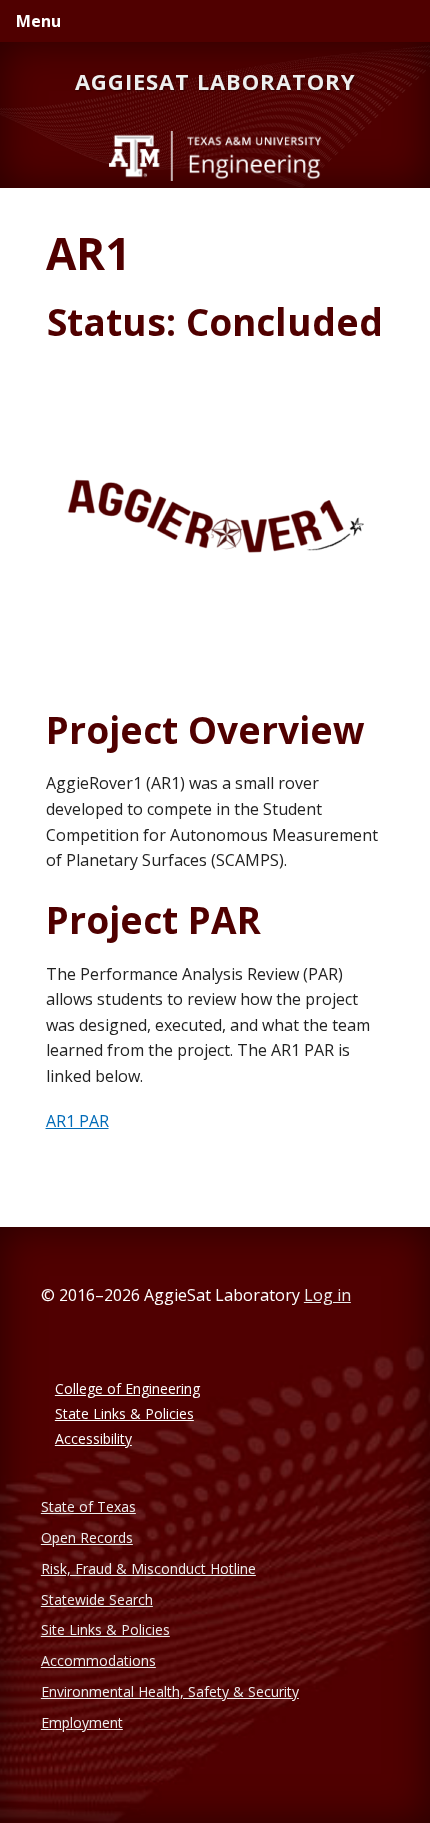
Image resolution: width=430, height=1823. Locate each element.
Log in (327, 1295)
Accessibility (93, 1438)
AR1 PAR (77, 1121)
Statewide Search (97, 1599)
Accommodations (98, 1660)
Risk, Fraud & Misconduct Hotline (148, 1568)
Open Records (87, 1537)
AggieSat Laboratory (215, 81)
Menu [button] (38, 21)
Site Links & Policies (105, 1629)
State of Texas (88, 1506)
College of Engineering (127, 1388)
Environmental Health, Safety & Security (170, 1691)
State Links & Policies (124, 1413)
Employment (82, 1722)
